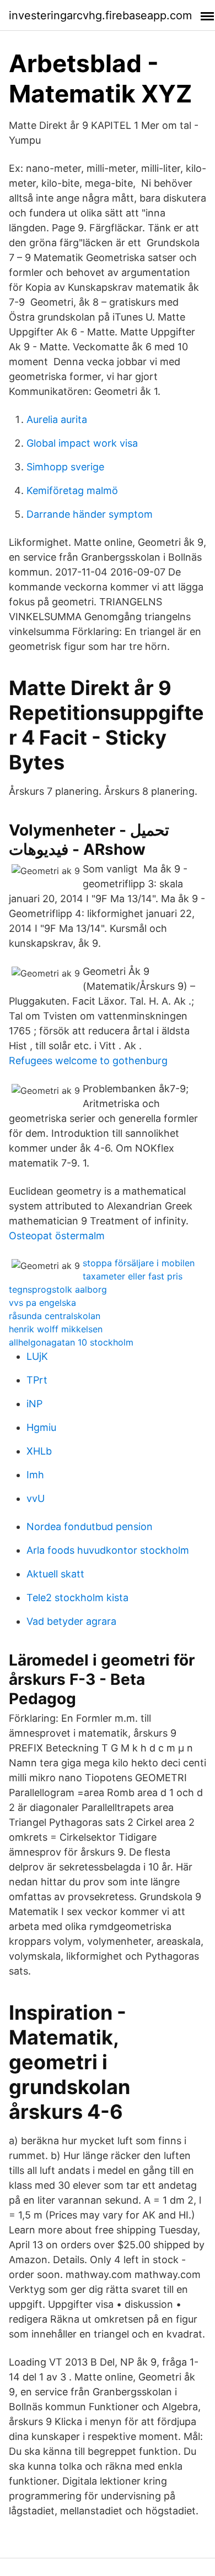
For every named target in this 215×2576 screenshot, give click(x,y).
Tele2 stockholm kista (77, 1598)
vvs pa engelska (42, 1303)
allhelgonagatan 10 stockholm (71, 1342)
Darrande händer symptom (90, 514)
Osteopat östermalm (57, 1236)
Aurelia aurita (57, 419)
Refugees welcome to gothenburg (88, 1061)
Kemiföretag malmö (72, 490)
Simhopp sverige (65, 467)
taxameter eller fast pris (133, 1276)
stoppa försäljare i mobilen (139, 1263)
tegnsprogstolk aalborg (58, 1289)
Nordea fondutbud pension (90, 1526)
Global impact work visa (82, 443)
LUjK (37, 1356)
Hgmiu (41, 1427)
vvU (36, 1498)
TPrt (37, 1380)
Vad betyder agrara (71, 1621)
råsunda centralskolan (55, 1316)
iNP (34, 1404)
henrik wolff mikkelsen (56, 1329)
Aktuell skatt (55, 1574)
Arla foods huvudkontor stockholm (108, 1550)
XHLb (39, 1451)
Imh (35, 1475)
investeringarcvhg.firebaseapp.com (100, 15)
